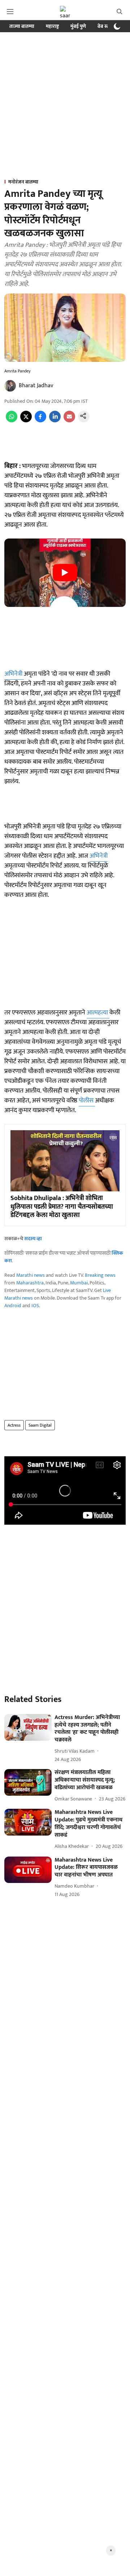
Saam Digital (40, 1425)
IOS (35, 1306)
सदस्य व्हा (33, 1239)
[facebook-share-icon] (40, 421)
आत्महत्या (98, 1013)
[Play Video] (65, 573)
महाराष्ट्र (52, 26)
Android (13, 1306)
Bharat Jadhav (36, 386)
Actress (14, 1425)
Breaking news (100, 1275)
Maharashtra (30, 1283)
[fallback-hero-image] (28, 1727)
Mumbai (79, 1283)
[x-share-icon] (26, 421)
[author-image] (10, 386)
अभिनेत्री (14, 674)
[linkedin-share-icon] (55, 421)
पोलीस (87, 1101)
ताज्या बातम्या (22, 26)
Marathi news (31, 1275)
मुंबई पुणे (78, 26)
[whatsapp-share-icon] (12, 421)
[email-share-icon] (69, 421)
